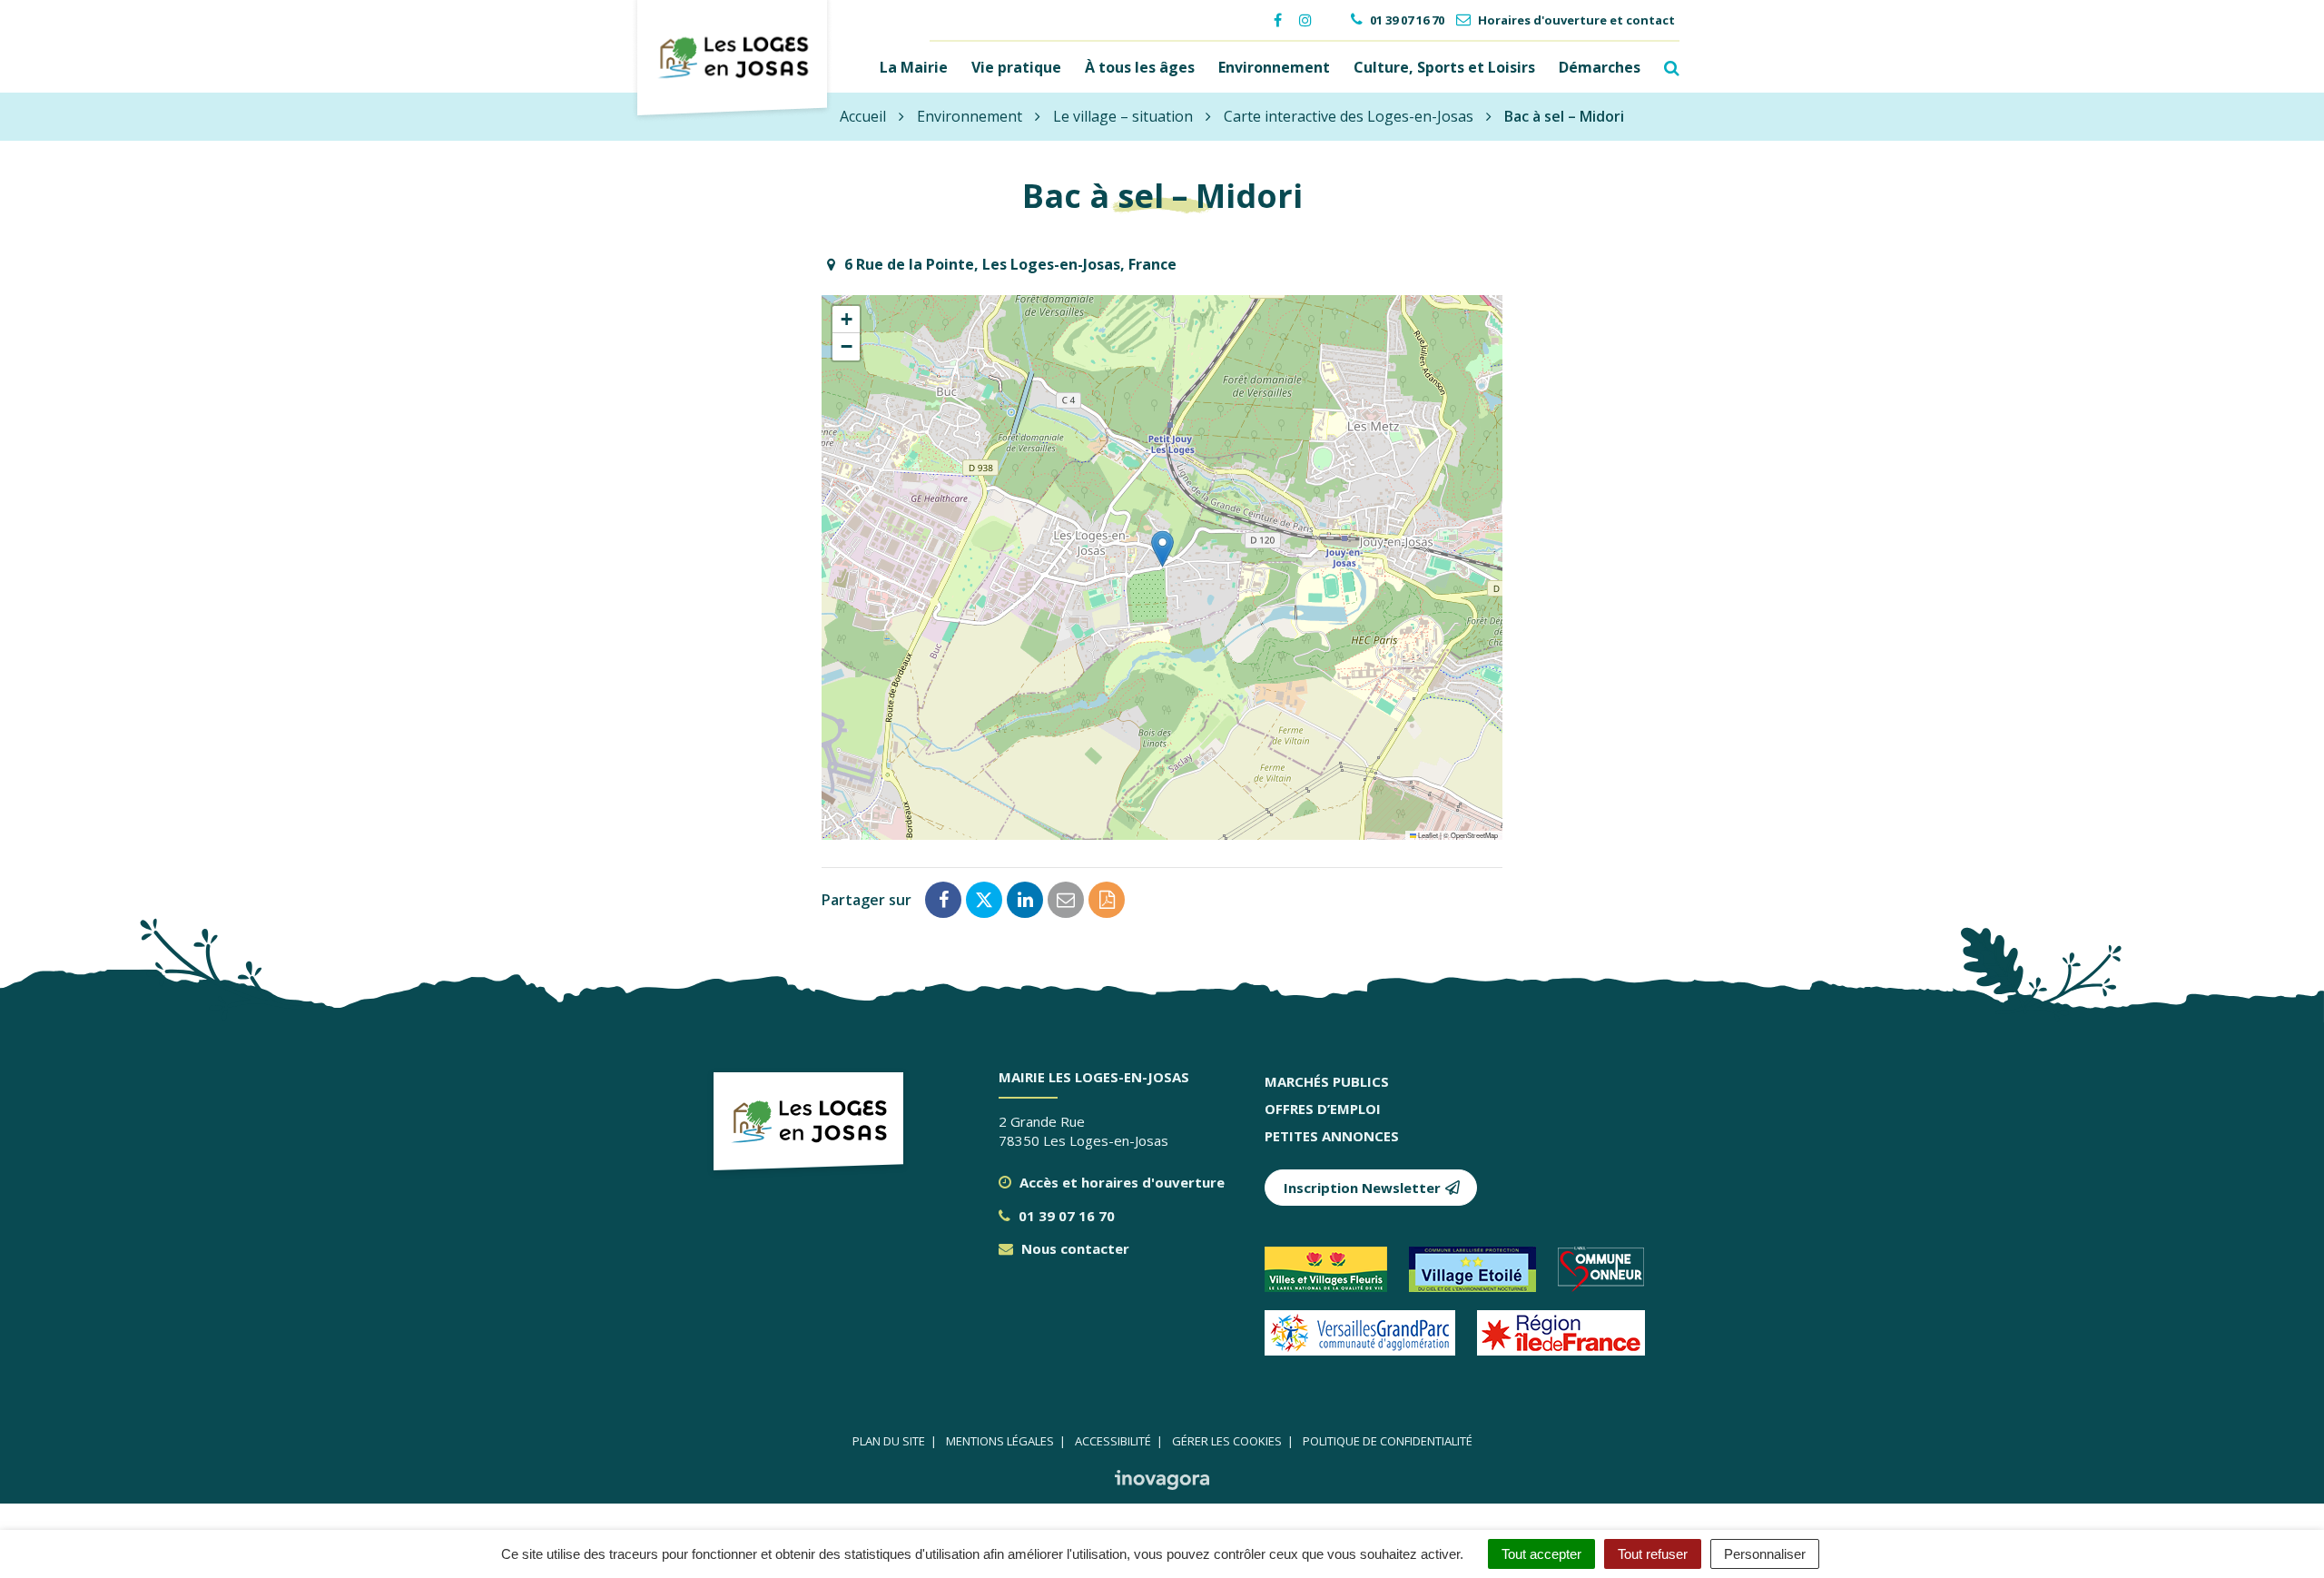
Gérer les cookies (1227, 1441)
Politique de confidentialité (1388, 1441)
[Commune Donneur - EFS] (1610, 1277)
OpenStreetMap (1474, 835)
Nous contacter (1073, 1248)
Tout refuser (1653, 1554)
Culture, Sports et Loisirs (1444, 67)
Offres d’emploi (1323, 1109)
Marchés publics (1327, 1081)
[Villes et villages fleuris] (1337, 1277)
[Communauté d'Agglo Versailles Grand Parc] (1371, 1340)
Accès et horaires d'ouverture (1120, 1182)
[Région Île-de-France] (1570, 1340)
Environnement (1274, 67)
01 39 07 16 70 (1065, 1216)
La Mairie (914, 67)
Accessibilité (1113, 1441)
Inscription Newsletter (1362, 1188)
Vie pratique (1016, 67)
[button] (1162, 549)
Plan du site (889, 1441)
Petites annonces (1332, 1136)
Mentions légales (1000, 1441)
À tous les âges (1140, 67)
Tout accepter (1541, 1554)
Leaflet (1427, 835)
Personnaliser (1765, 1554)
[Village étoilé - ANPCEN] (1483, 1277)
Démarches (1600, 67)
